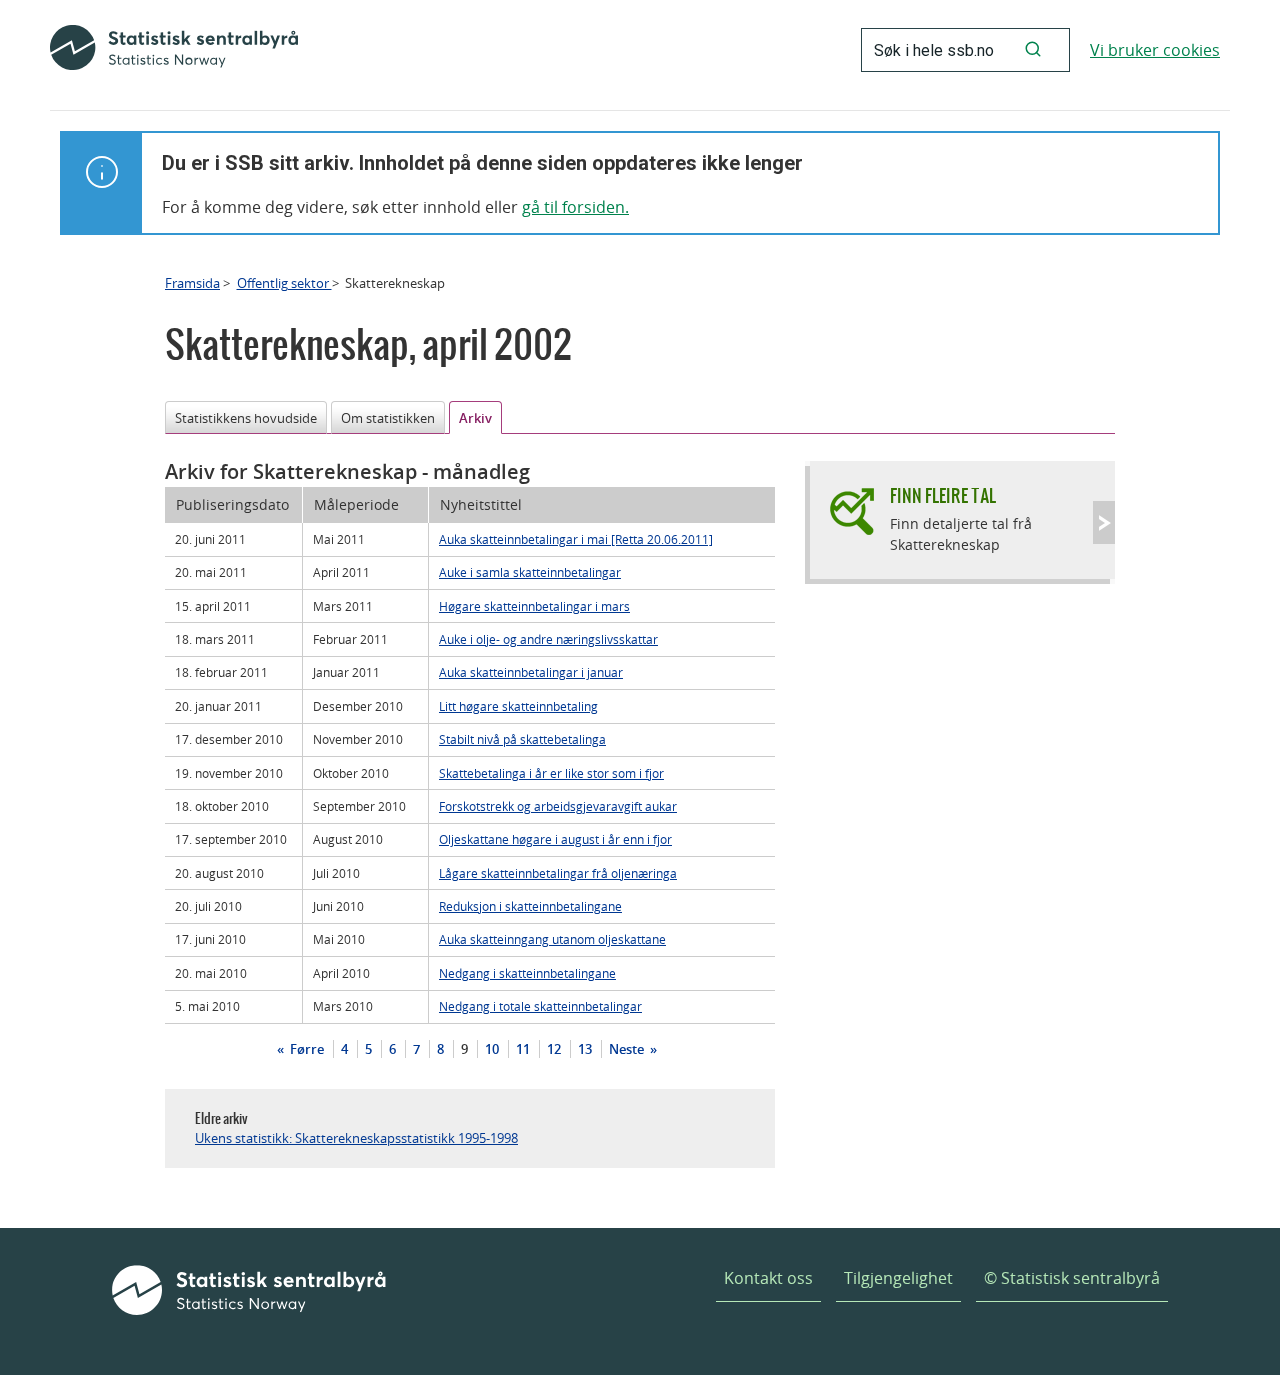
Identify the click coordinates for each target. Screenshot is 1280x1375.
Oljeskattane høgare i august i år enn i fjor (555, 839)
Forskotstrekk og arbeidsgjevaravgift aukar (558, 806)
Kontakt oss (768, 1278)
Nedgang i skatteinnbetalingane (527, 973)
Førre (305, 1049)
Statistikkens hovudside (246, 418)
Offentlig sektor (284, 283)
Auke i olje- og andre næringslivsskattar (548, 639)
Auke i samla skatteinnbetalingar (530, 572)
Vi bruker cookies (1155, 50)
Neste (628, 1049)
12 (554, 1049)
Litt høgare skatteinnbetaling (518, 706)
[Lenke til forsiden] (174, 50)
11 (523, 1049)
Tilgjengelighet (898, 1278)
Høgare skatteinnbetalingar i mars (534, 606)
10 (492, 1049)
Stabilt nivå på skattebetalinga (522, 739)
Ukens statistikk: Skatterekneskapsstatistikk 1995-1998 (356, 1138)
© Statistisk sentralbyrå (1072, 1278)
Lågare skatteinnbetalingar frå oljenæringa (558, 873)
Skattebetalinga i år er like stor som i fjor (551, 773)
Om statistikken (388, 418)
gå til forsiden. (575, 207)
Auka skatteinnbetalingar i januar (531, 672)
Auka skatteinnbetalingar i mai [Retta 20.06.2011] (576, 539)
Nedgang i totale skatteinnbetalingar (540, 1006)
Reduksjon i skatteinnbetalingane (530, 906)
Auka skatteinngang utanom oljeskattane (552, 939)
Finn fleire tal (943, 495)
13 (585, 1049)
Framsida (192, 283)
